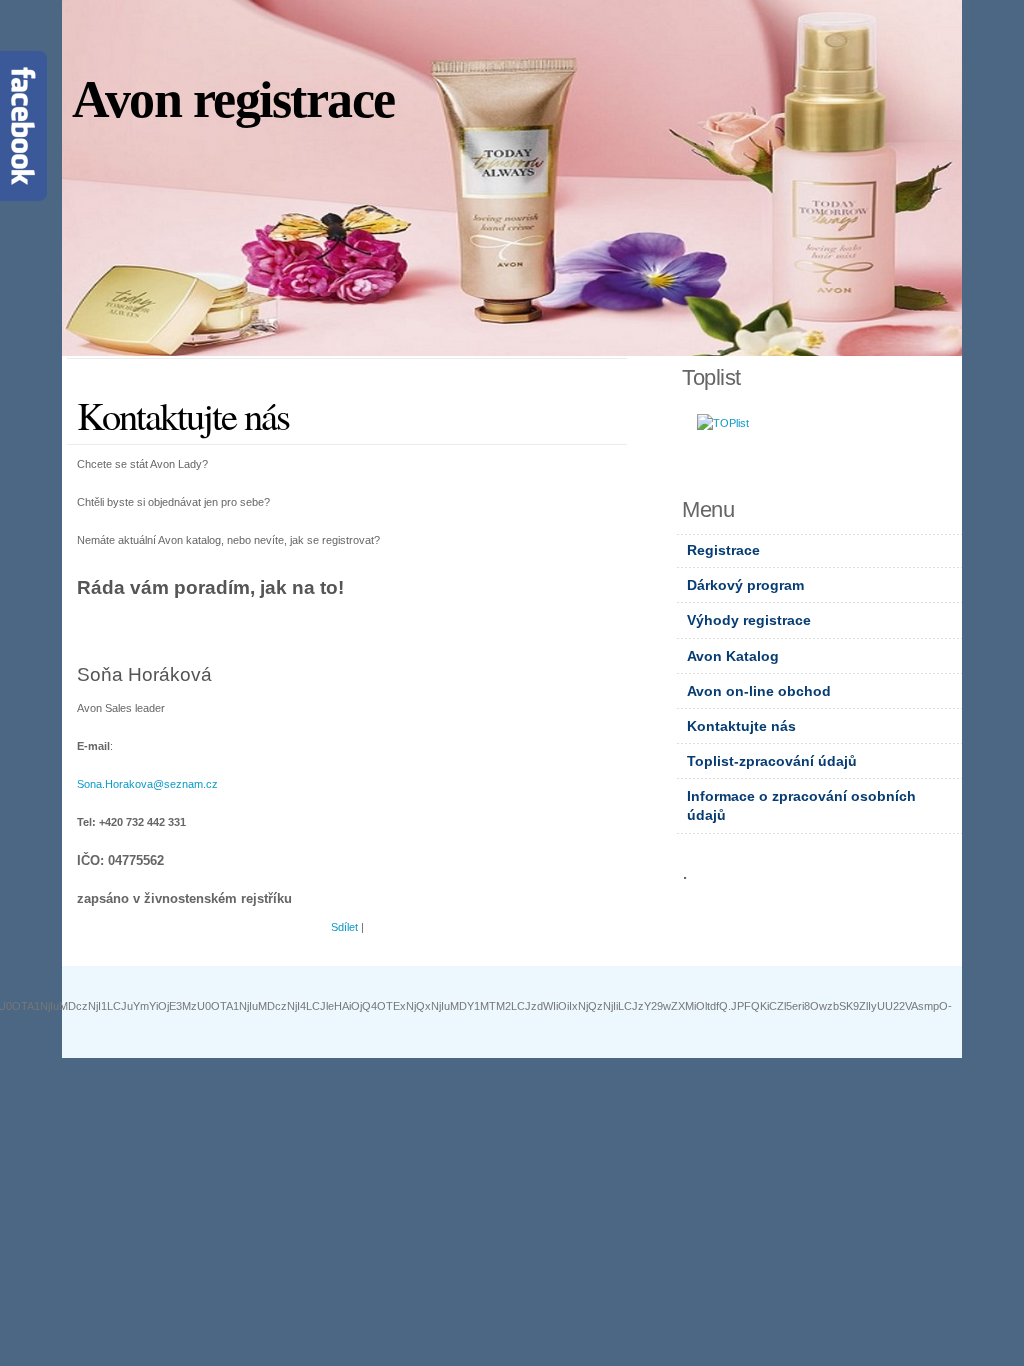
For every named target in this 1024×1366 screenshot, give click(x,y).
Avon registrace (233, 99)
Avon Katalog (733, 656)
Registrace (723, 550)
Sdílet (344, 927)
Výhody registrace (749, 620)
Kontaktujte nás (741, 726)
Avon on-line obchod (759, 691)
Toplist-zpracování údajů (772, 761)
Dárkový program (745, 585)
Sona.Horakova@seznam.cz (147, 784)
